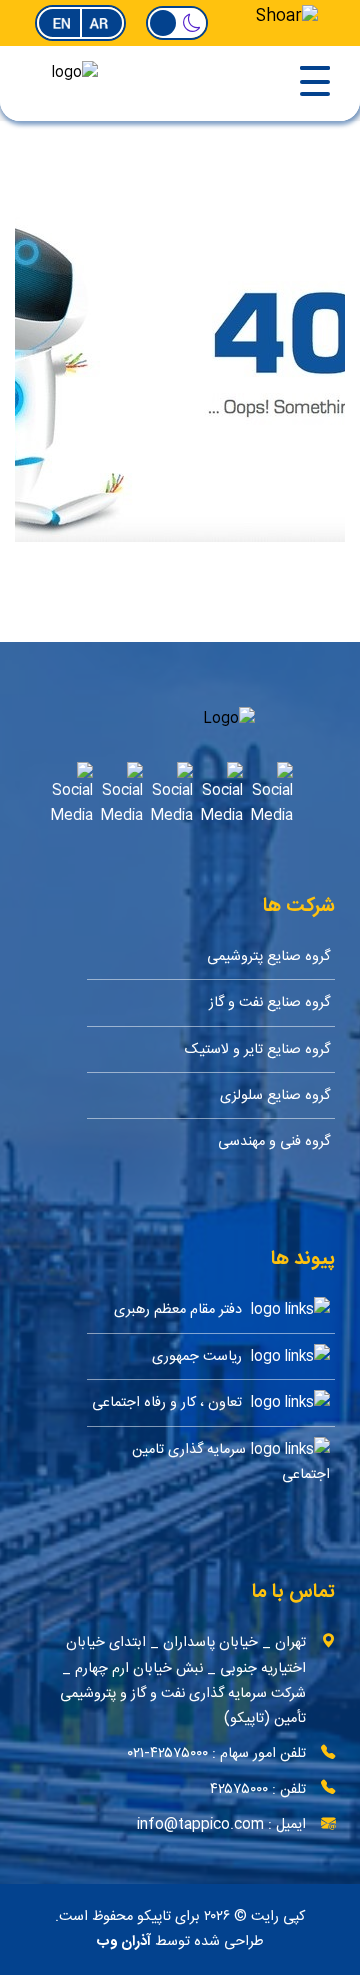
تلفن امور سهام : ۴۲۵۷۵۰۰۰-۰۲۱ (217, 1753)
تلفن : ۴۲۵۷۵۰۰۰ (258, 1789)
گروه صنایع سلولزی (275, 1095)
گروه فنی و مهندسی (274, 1141)
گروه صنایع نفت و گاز (269, 1002)
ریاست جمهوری (199, 1356)
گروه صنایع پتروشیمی (268, 956)
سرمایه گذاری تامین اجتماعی (231, 1462)
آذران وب (124, 1942)
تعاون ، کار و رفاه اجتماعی (169, 1403)
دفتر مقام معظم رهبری (180, 1310)
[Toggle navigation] (255, 83)
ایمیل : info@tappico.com (221, 1824)
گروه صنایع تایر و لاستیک (257, 1049)
